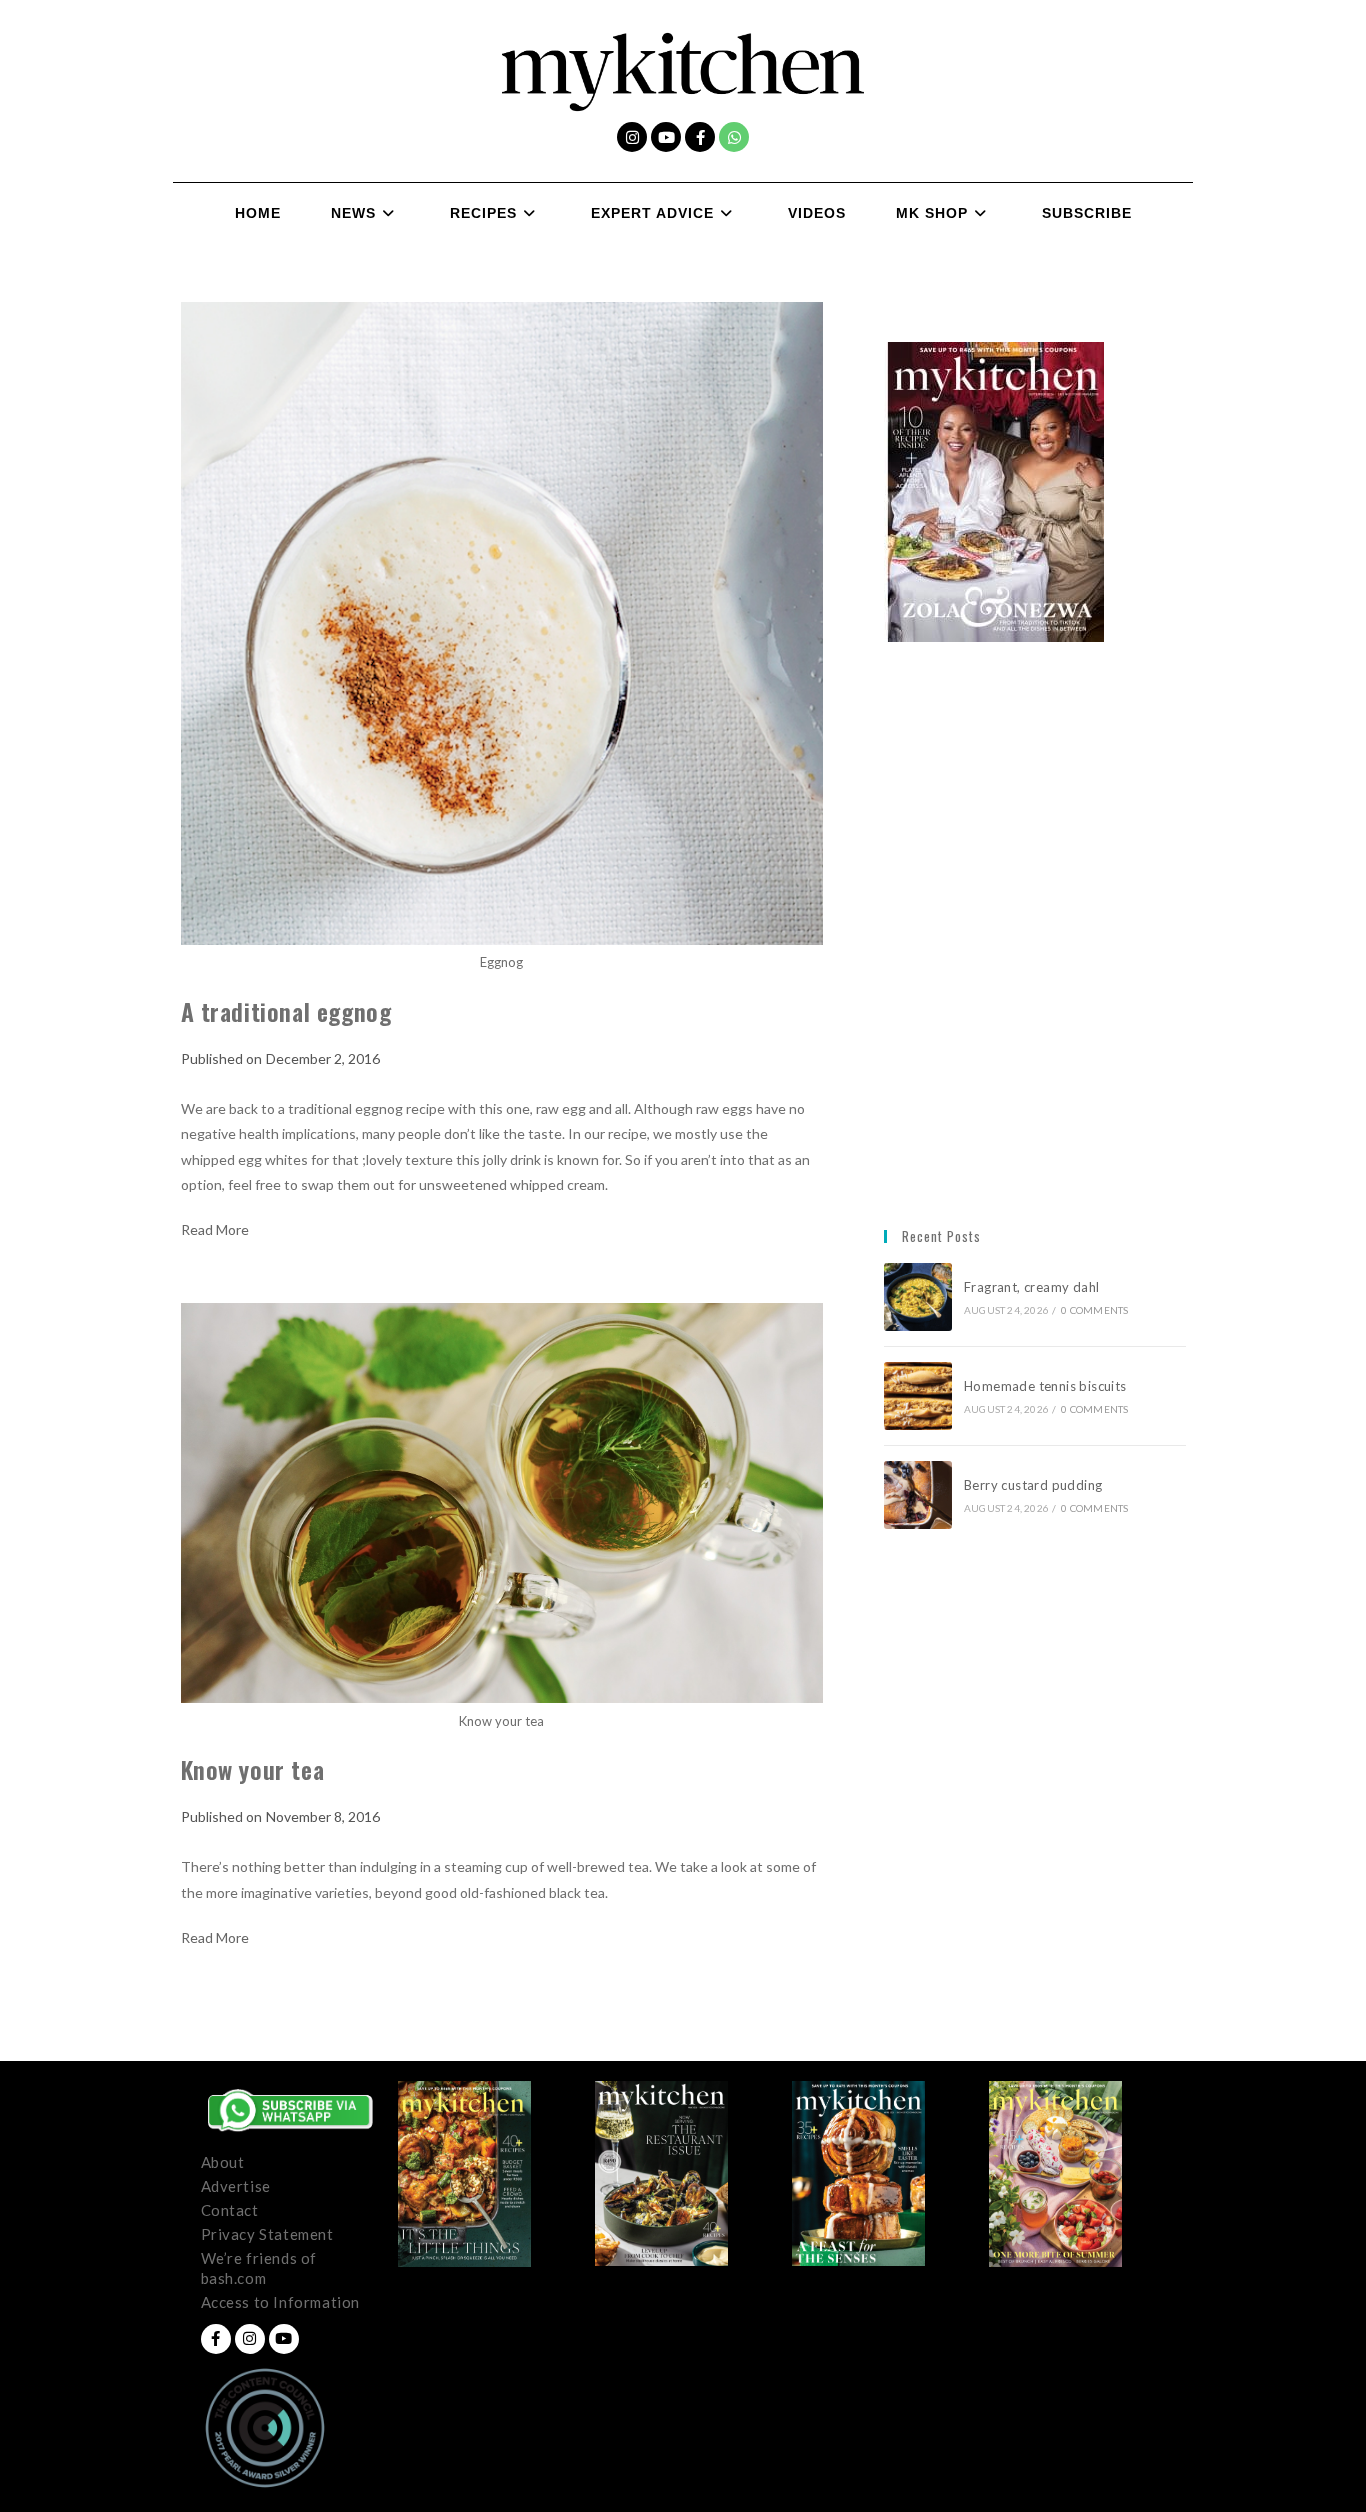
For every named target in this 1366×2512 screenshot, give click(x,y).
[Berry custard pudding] (918, 1495)
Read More (215, 1230)
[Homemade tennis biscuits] (918, 1396)
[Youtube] (666, 137)
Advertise (236, 2186)
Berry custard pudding (1036, 1485)
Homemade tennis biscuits (1045, 1386)
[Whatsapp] (734, 137)
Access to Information (281, 2302)
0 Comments (1094, 1310)
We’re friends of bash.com (259, 2268)
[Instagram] (632, 137)
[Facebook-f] (700, 137)
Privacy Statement (267, 2234)
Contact (230, 2210)
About (223, 2162)
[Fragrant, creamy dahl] (918, 1297)
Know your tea (253, 1769)
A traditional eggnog (286, 1011)
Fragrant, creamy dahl (1031, 1287)
